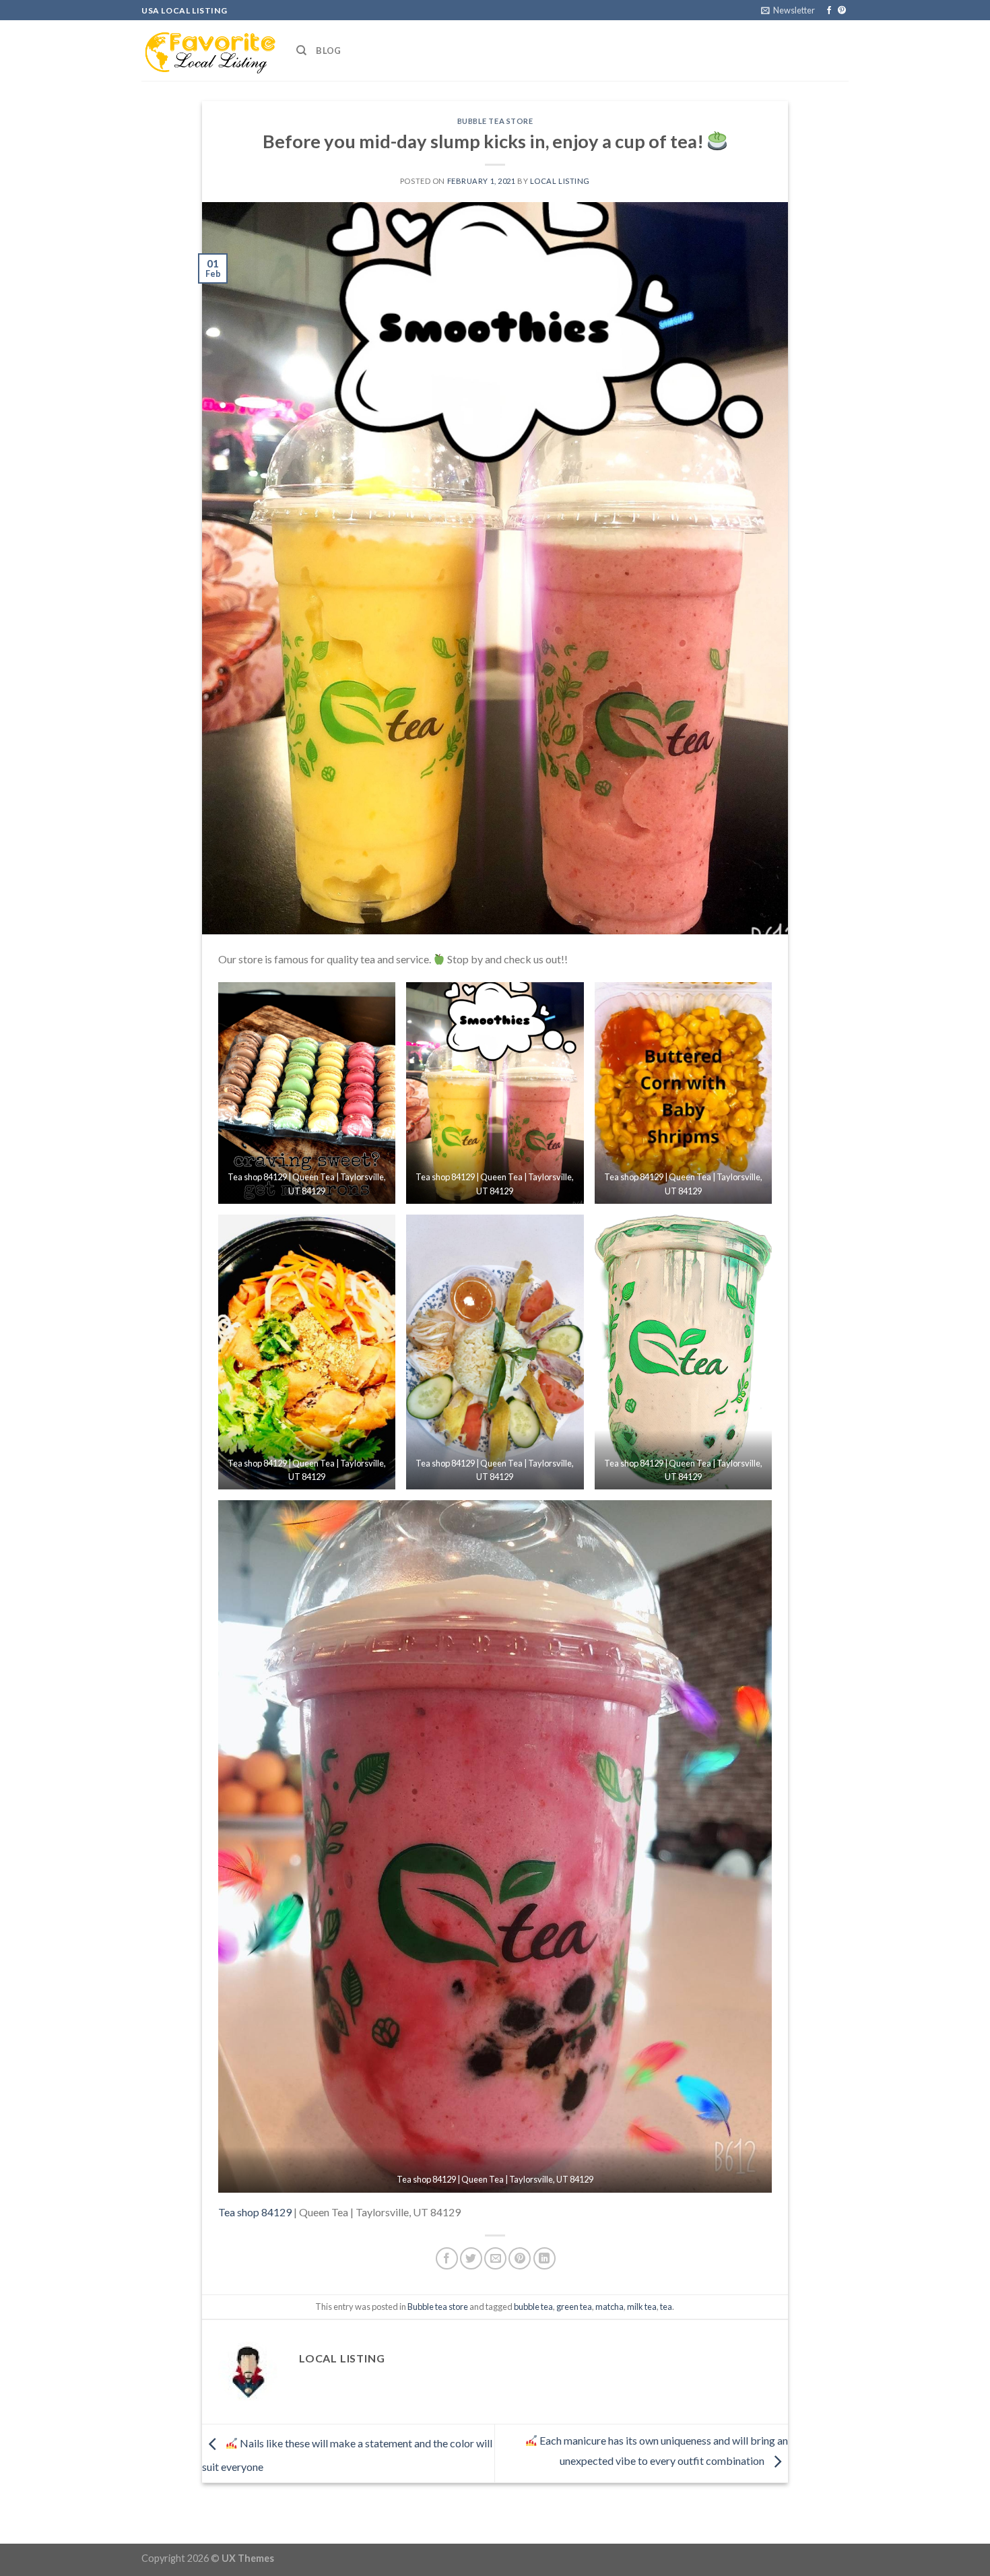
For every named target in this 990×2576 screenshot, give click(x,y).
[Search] (301, 51)
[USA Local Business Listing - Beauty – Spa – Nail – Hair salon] (209, 51)
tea (666, 2307)
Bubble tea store (495, 121)
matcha (609, 2307)
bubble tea (533, 2307)
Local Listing (560, 181)
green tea (574, 2307)
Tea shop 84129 (255, 2212)
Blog (328, 51)
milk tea (642, 2307)
